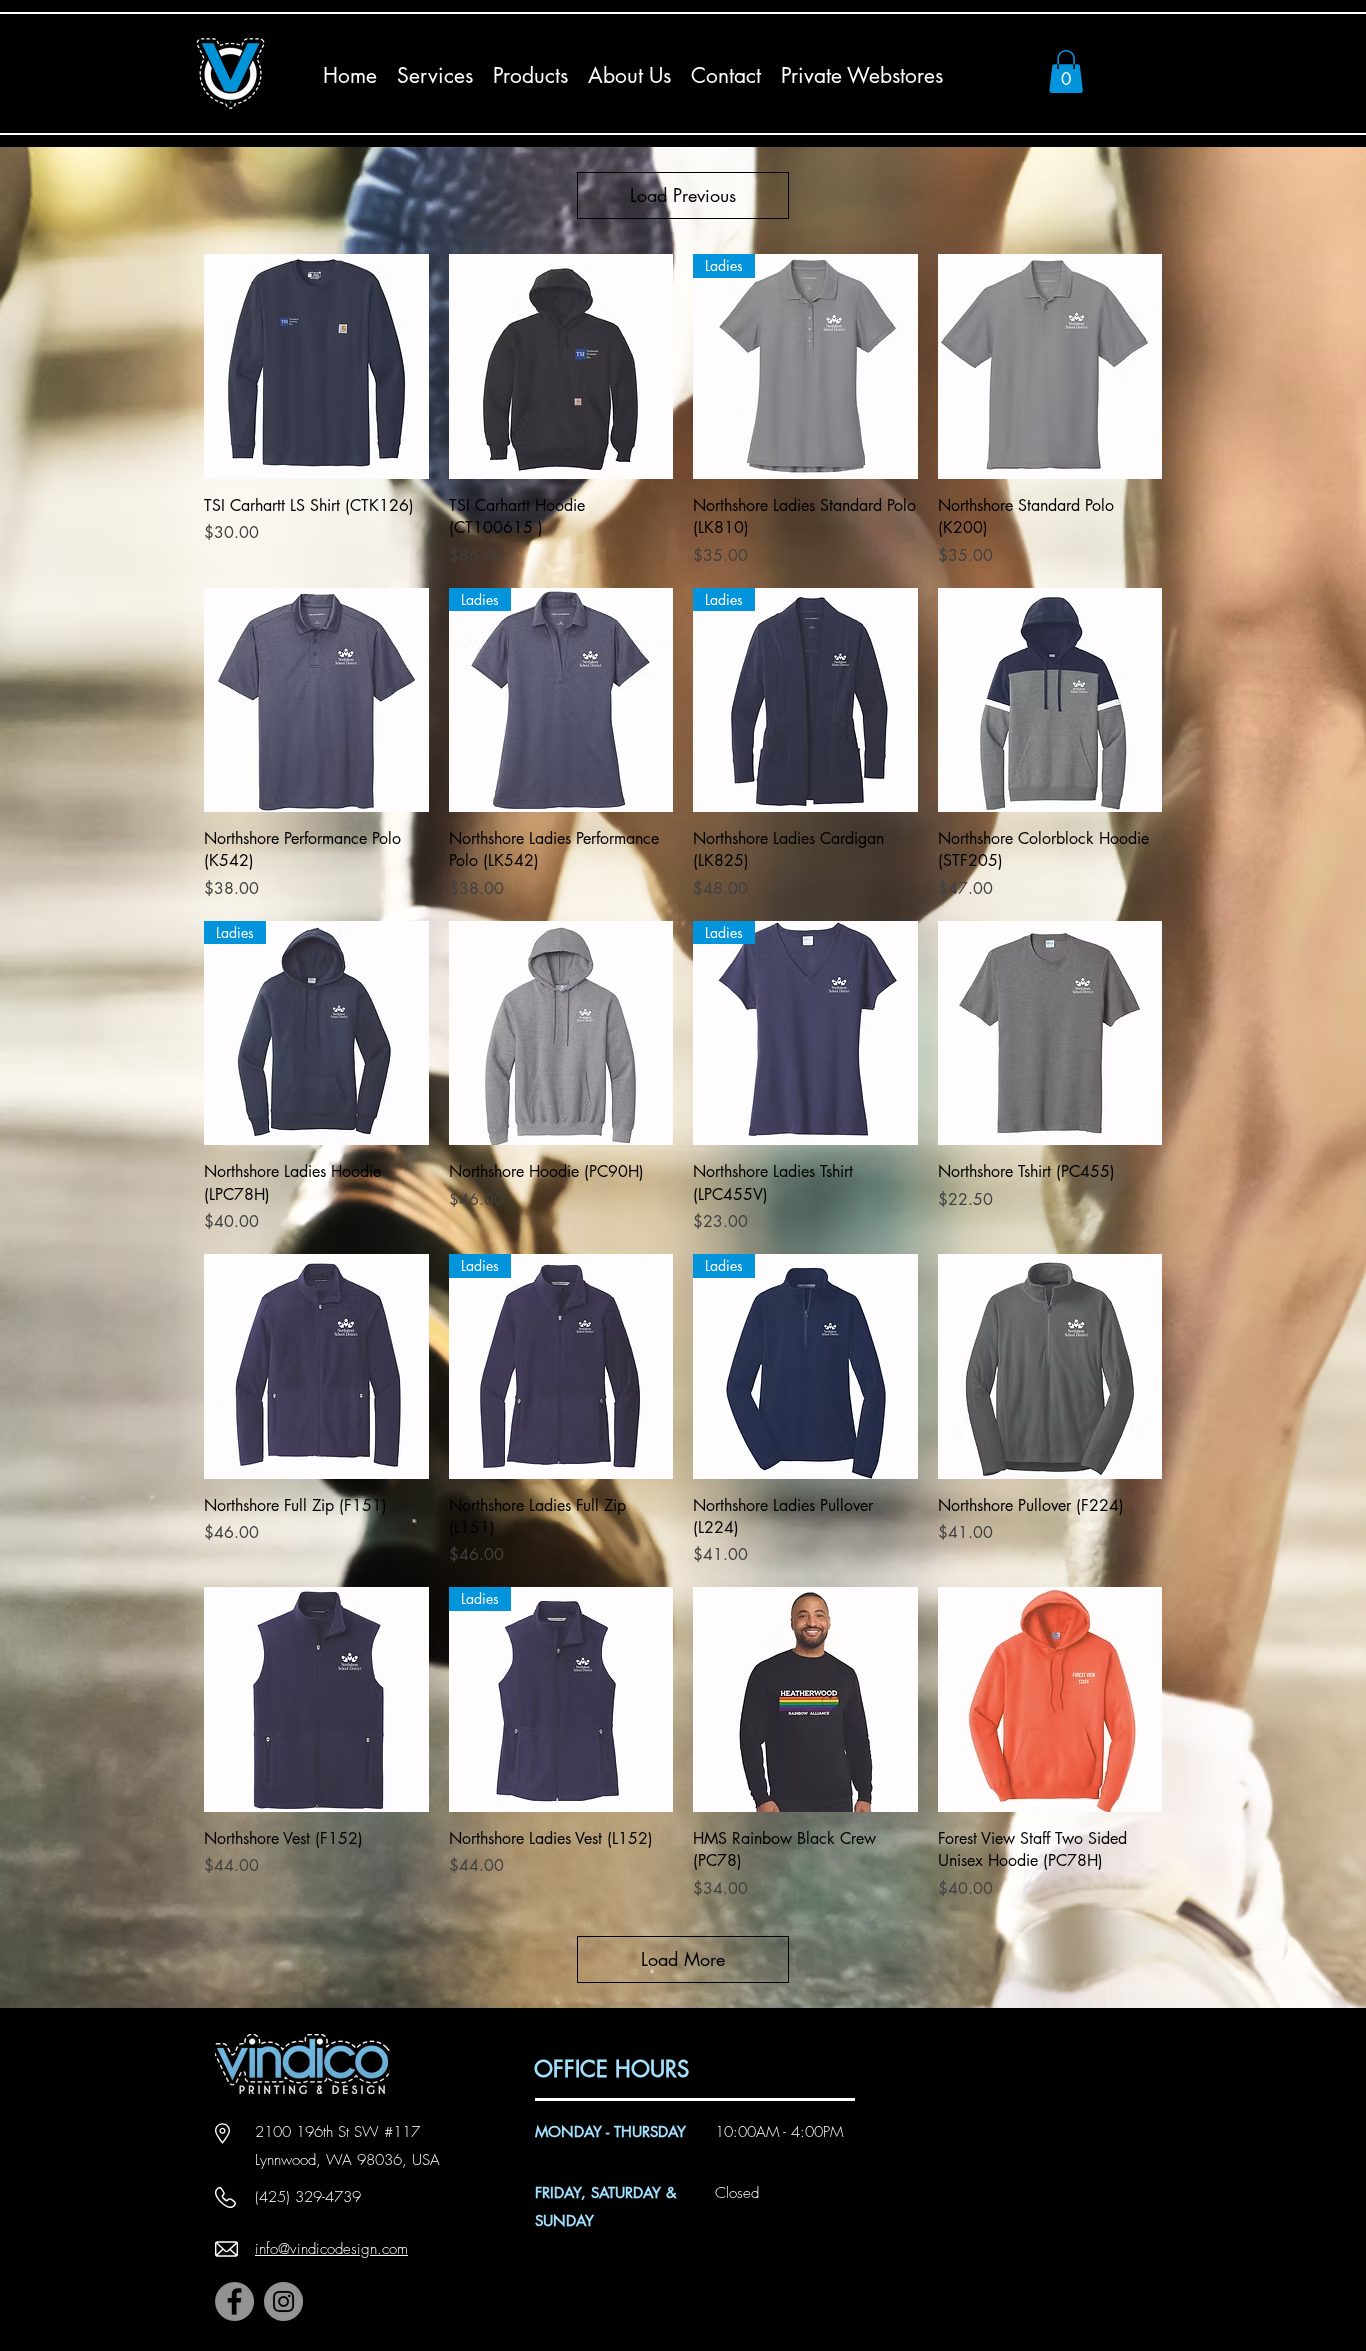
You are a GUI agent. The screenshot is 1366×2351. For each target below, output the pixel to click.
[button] (1066, 71)
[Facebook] (234, 2301)
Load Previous (683, 195)
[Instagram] (283, 2301)
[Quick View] (316, 366)
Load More (683, 1959)
